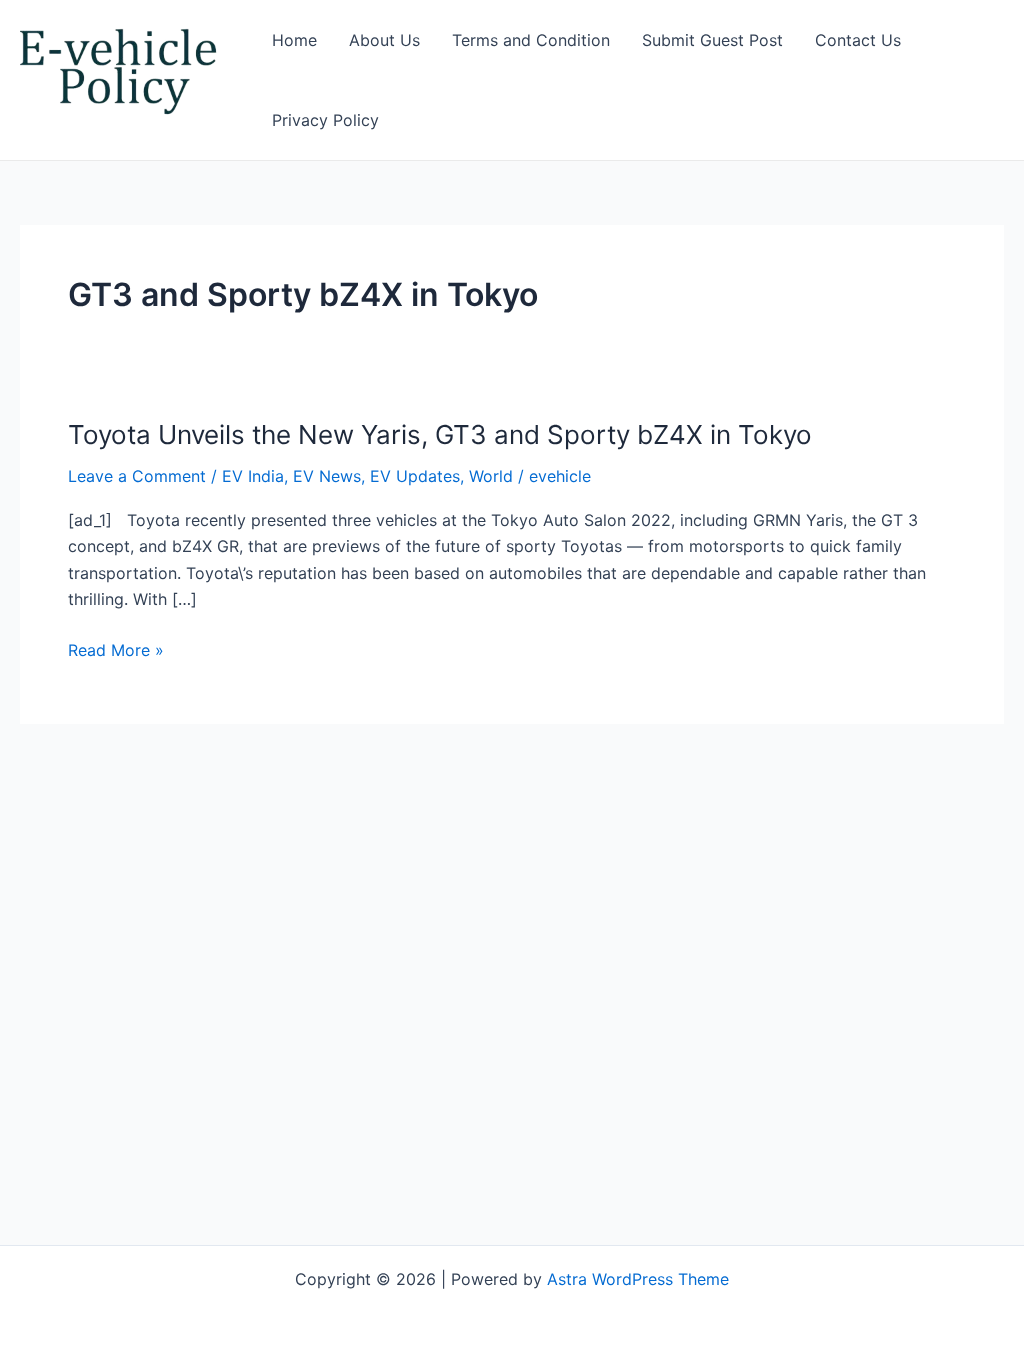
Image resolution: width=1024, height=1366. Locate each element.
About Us (384, 40)
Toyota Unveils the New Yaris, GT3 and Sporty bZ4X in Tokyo (440, 434)
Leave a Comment (137, 476)
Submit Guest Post (712, 40)
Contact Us (858, 40)
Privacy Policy (325, 120)
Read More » (116, 650)
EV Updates (415, 476)
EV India (253, 476)
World (491, 476)
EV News (327, 476)
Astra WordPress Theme (638, 1279)
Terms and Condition (531, 40)
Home (294, 40)
